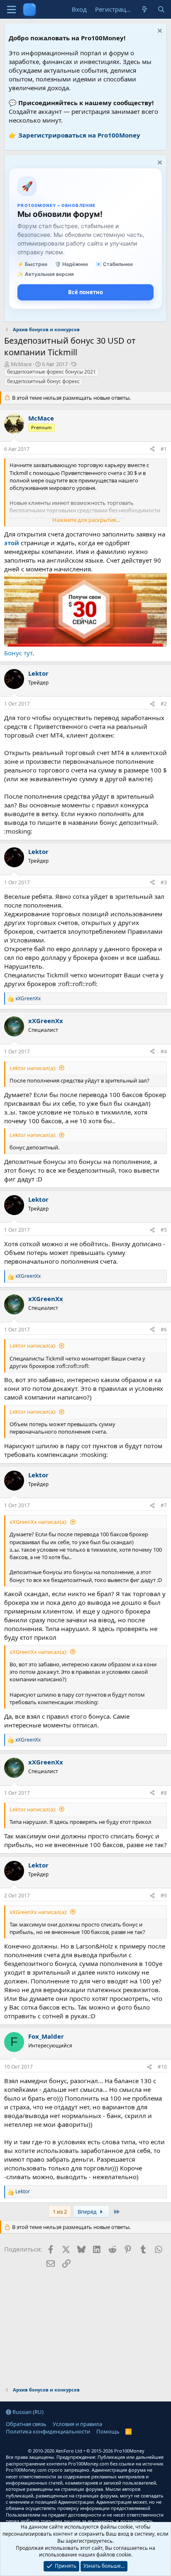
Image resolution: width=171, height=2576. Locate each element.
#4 (164, 1052)
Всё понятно (85, 292)
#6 (164, 1330)
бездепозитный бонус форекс (43, 381)
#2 (164, 704)
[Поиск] (161, 9)
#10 (162, 2067)
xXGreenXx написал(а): (38, 1522)
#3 (164, 882)
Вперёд (88, 2212)
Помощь (108, 2431)
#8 (164, 1793)
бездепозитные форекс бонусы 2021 (51, 372)
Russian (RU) (27, 2412)
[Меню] (11, 10)
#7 (164, 1505)
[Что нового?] (145, 9)
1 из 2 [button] (60, 2212)
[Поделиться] (152, 449)
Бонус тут (18, 653)
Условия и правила (77, 2424)
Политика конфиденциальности (48, 2431)
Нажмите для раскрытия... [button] (86, 520)
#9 (164, 1896)
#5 (164, 1230)
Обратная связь (26, 2424)
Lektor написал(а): (33, 1068)
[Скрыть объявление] (159, 32)
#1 (164, 449)
